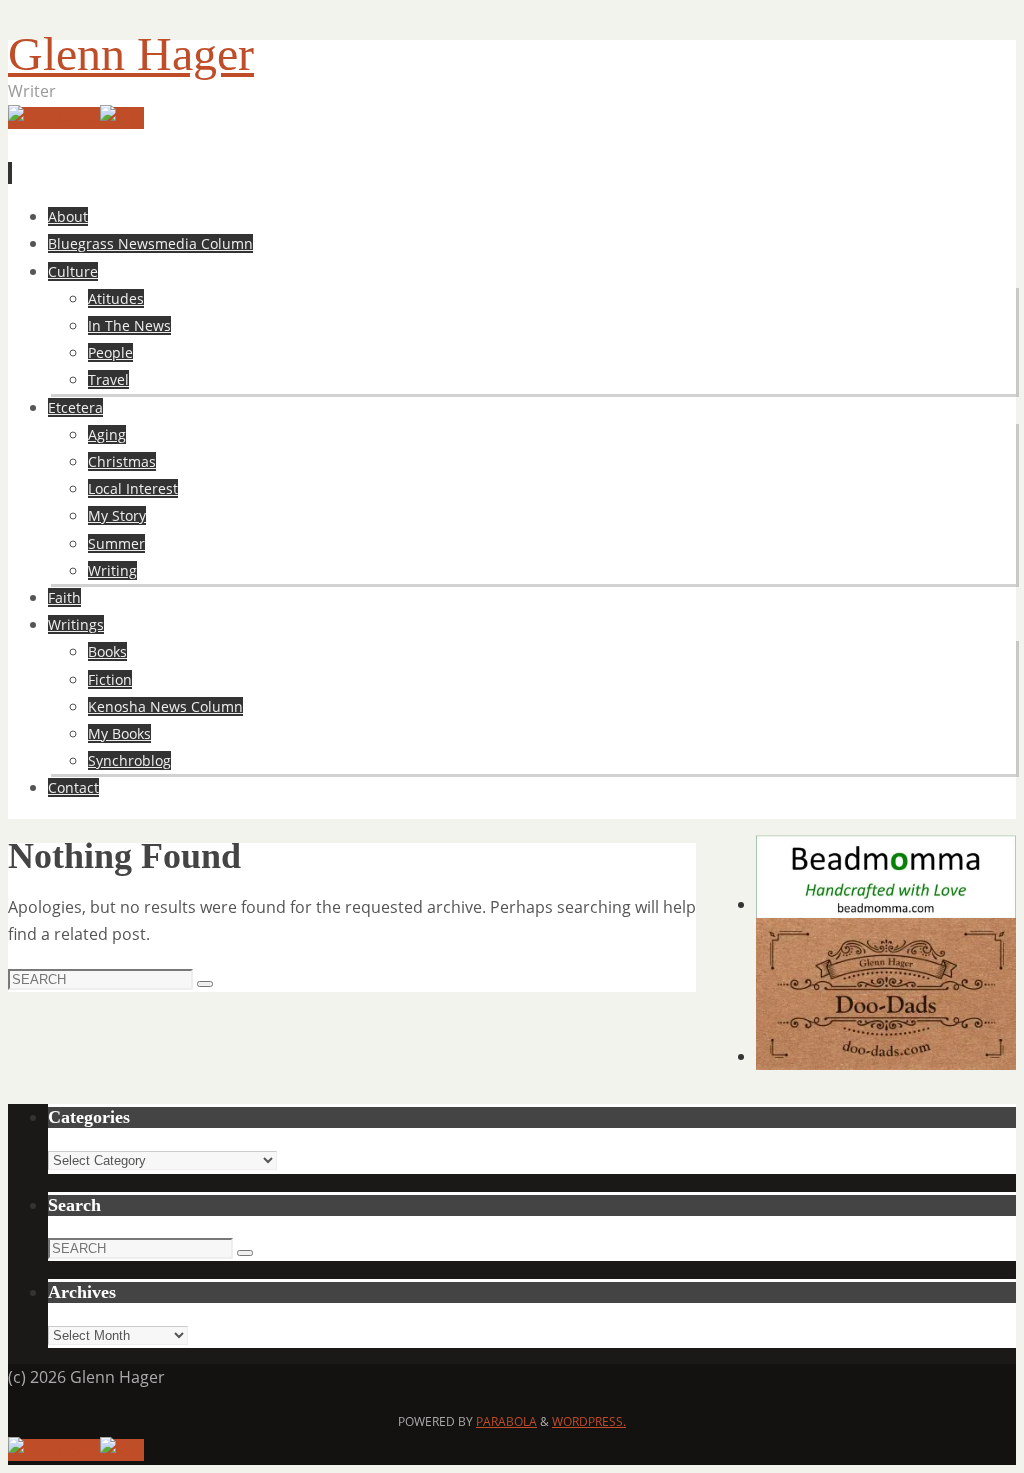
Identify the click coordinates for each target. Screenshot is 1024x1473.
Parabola (506, 1421)
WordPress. (589, 1421)
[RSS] (122, 118)
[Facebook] (54, 118)
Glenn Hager (131, 53)
